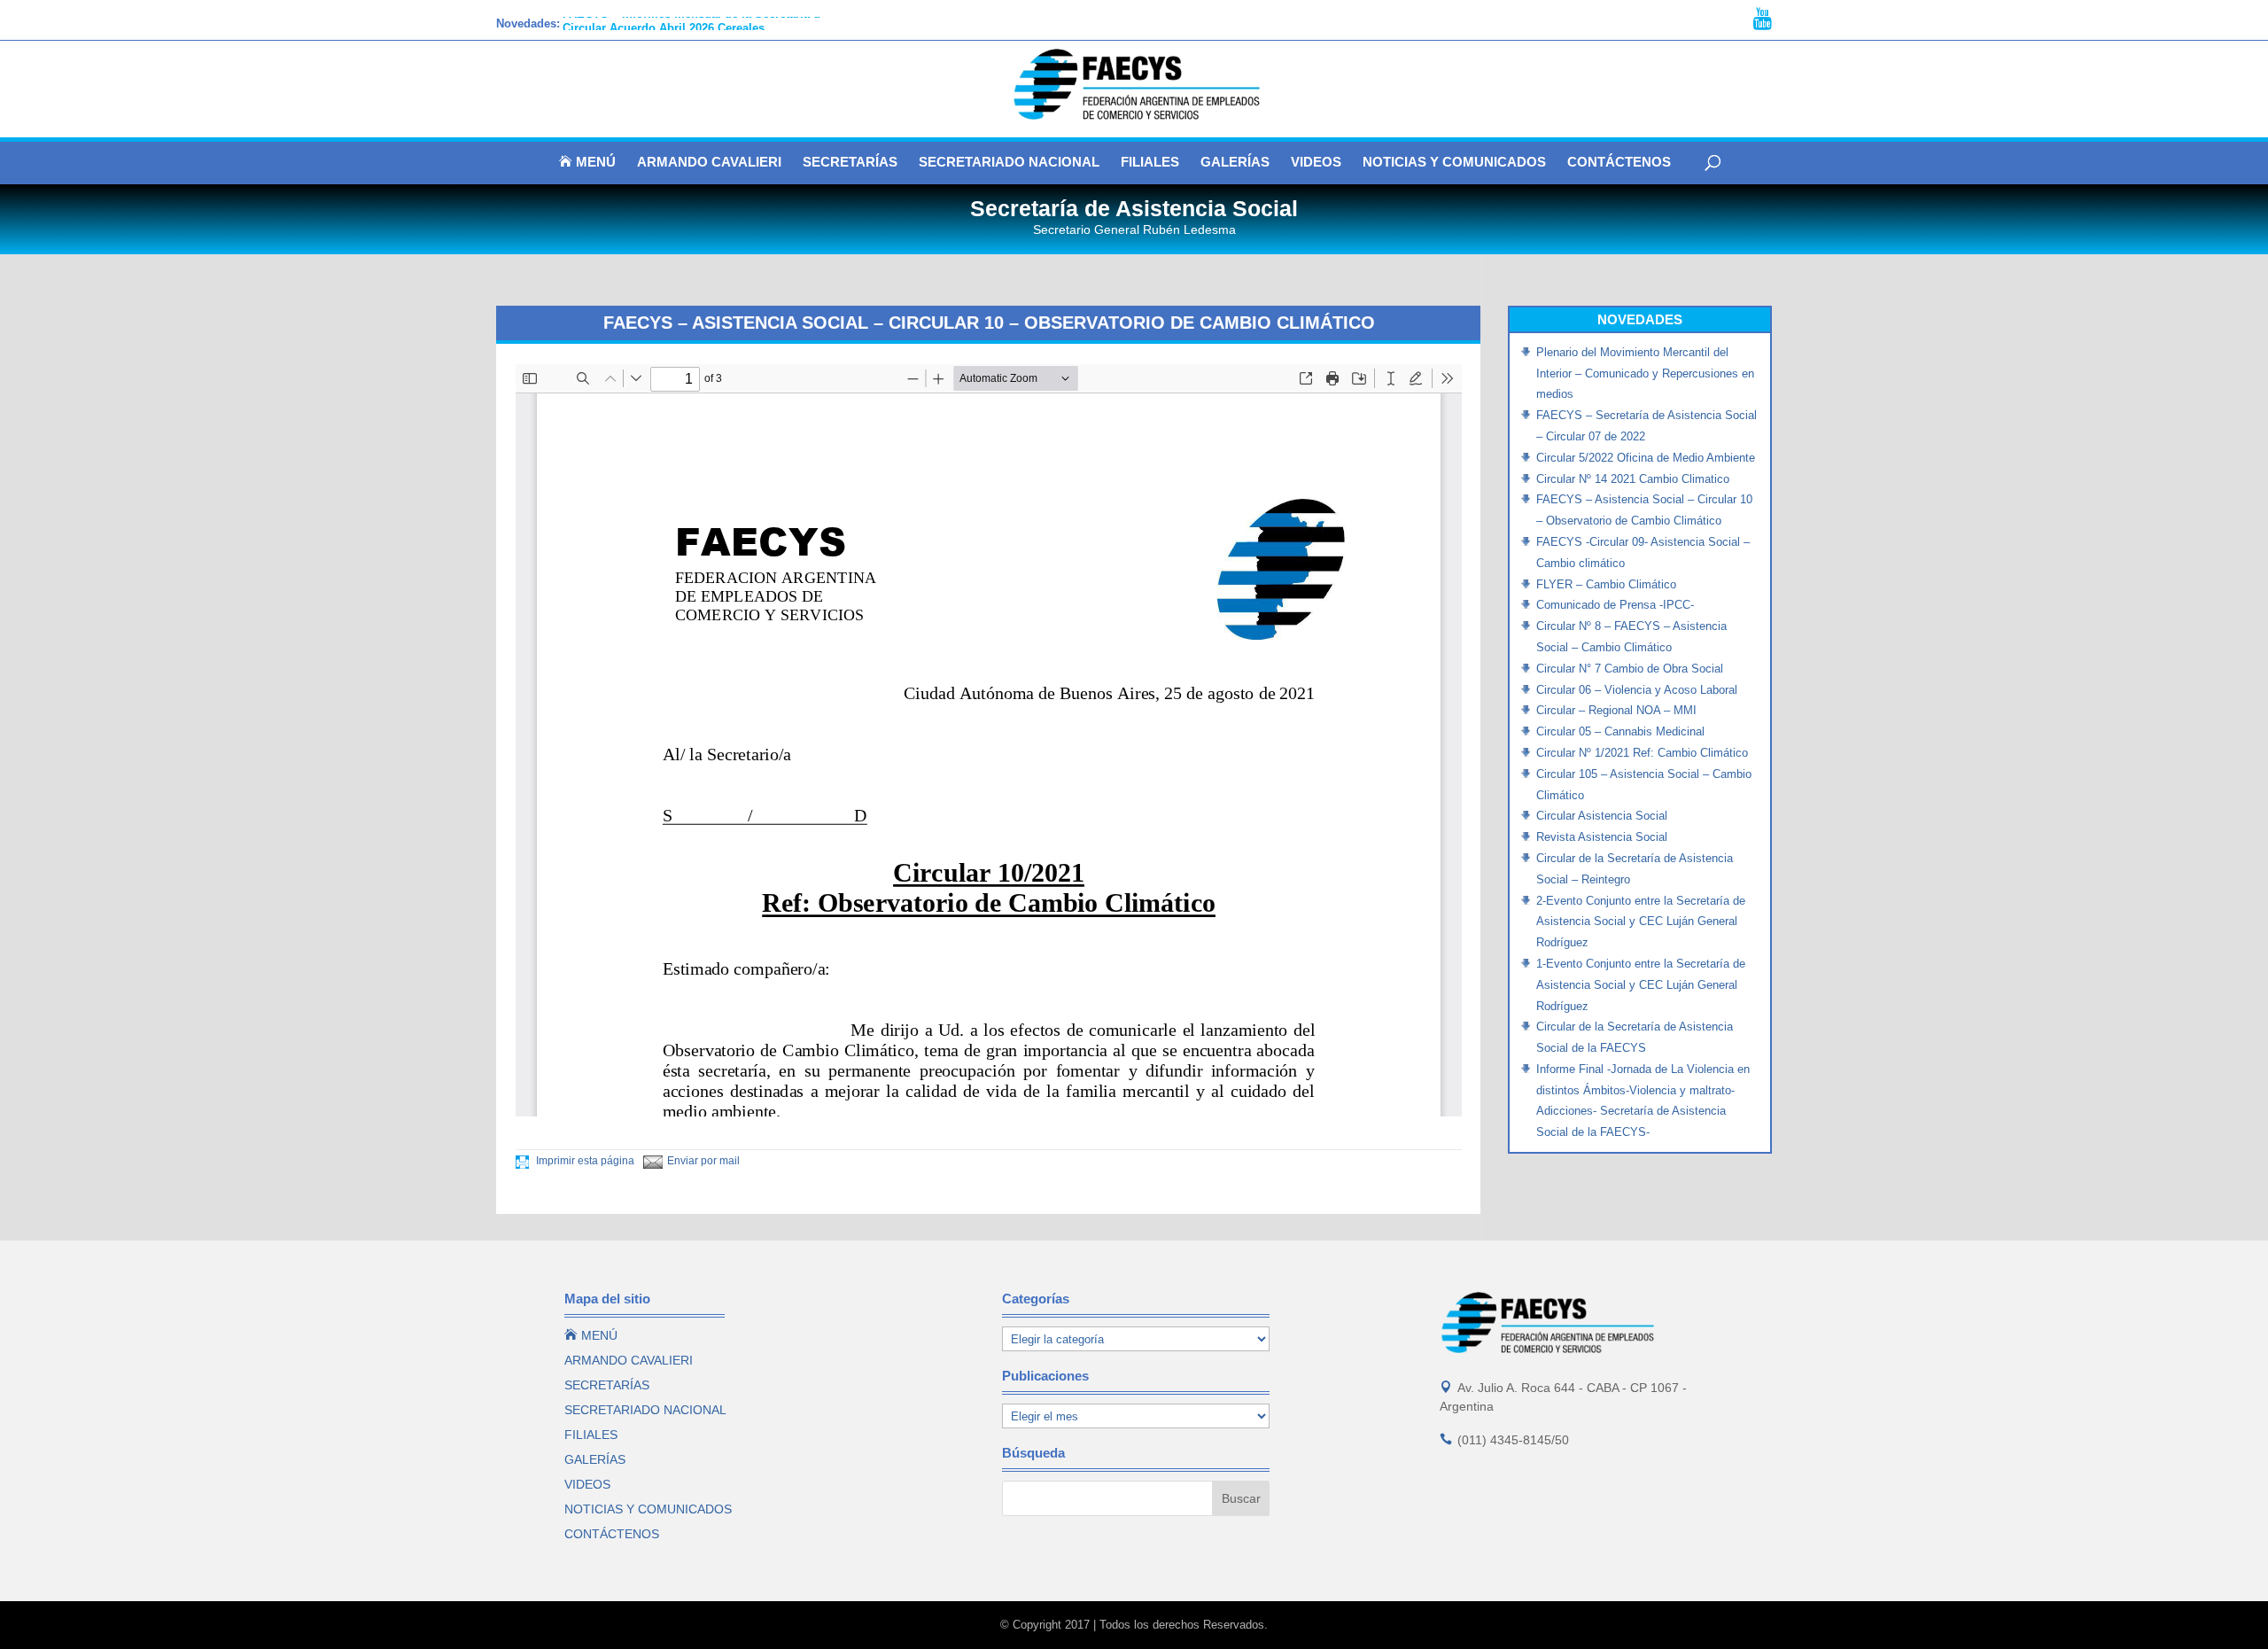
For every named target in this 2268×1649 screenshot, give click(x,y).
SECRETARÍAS (850, 163)
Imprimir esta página (584, 1161)
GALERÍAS (1235, 163)
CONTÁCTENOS (1619, 163)
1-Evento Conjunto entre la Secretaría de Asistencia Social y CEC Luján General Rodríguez (1641, 985)
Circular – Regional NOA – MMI (1616, 710)
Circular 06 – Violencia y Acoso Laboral (1637, 690)
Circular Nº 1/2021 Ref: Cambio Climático (1642, 753)
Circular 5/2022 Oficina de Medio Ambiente (1646, 458)
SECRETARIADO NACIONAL (1009, 163)
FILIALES (1150, 163)
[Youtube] (1763, 19)
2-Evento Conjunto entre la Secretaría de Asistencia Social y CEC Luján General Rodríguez (1641, 922)
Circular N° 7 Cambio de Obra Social (1630, 669)
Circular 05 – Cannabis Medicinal (1620, 731)
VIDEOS (1316, 163)
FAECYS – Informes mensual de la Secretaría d (691, 23)
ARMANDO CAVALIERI (709, 163)
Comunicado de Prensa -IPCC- (1615, 605)
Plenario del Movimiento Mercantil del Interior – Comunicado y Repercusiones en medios (1645, 373)
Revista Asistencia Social (1602, 837)
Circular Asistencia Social (1602, 816)
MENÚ (587, 162)
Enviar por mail (703, 1161)
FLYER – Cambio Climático (1606, 584)
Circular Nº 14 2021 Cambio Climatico (1633, 479)
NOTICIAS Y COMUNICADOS (1454, 163)
